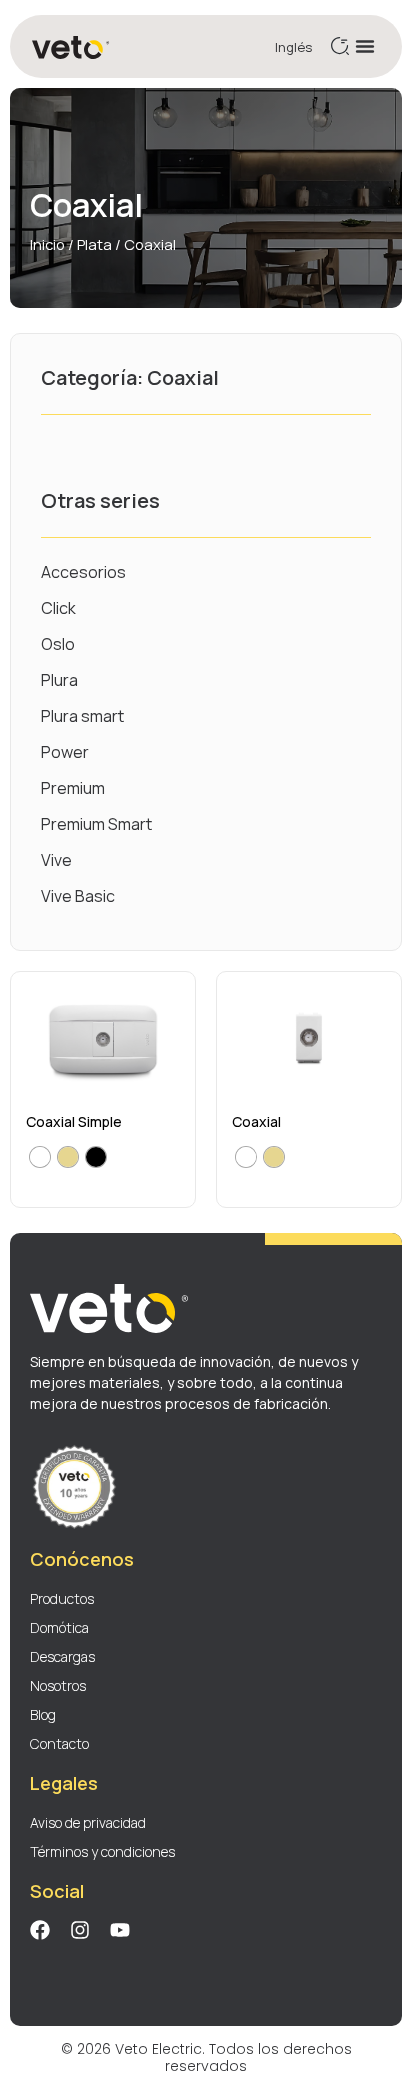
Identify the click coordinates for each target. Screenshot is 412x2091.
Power (65, 752)
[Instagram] (80, 1930)
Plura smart (82, 716)
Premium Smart (96, 824)
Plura (59, 680)
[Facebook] (40, 1930)
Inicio (47, 244)
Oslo (58, 644)
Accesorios (83, 572)
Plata (94, 244)
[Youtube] (120, 1930)
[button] (365, 46)
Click (58, 608)
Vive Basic (78, 896)
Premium (73, 788)
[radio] (40, 1157)
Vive (56, 860)
